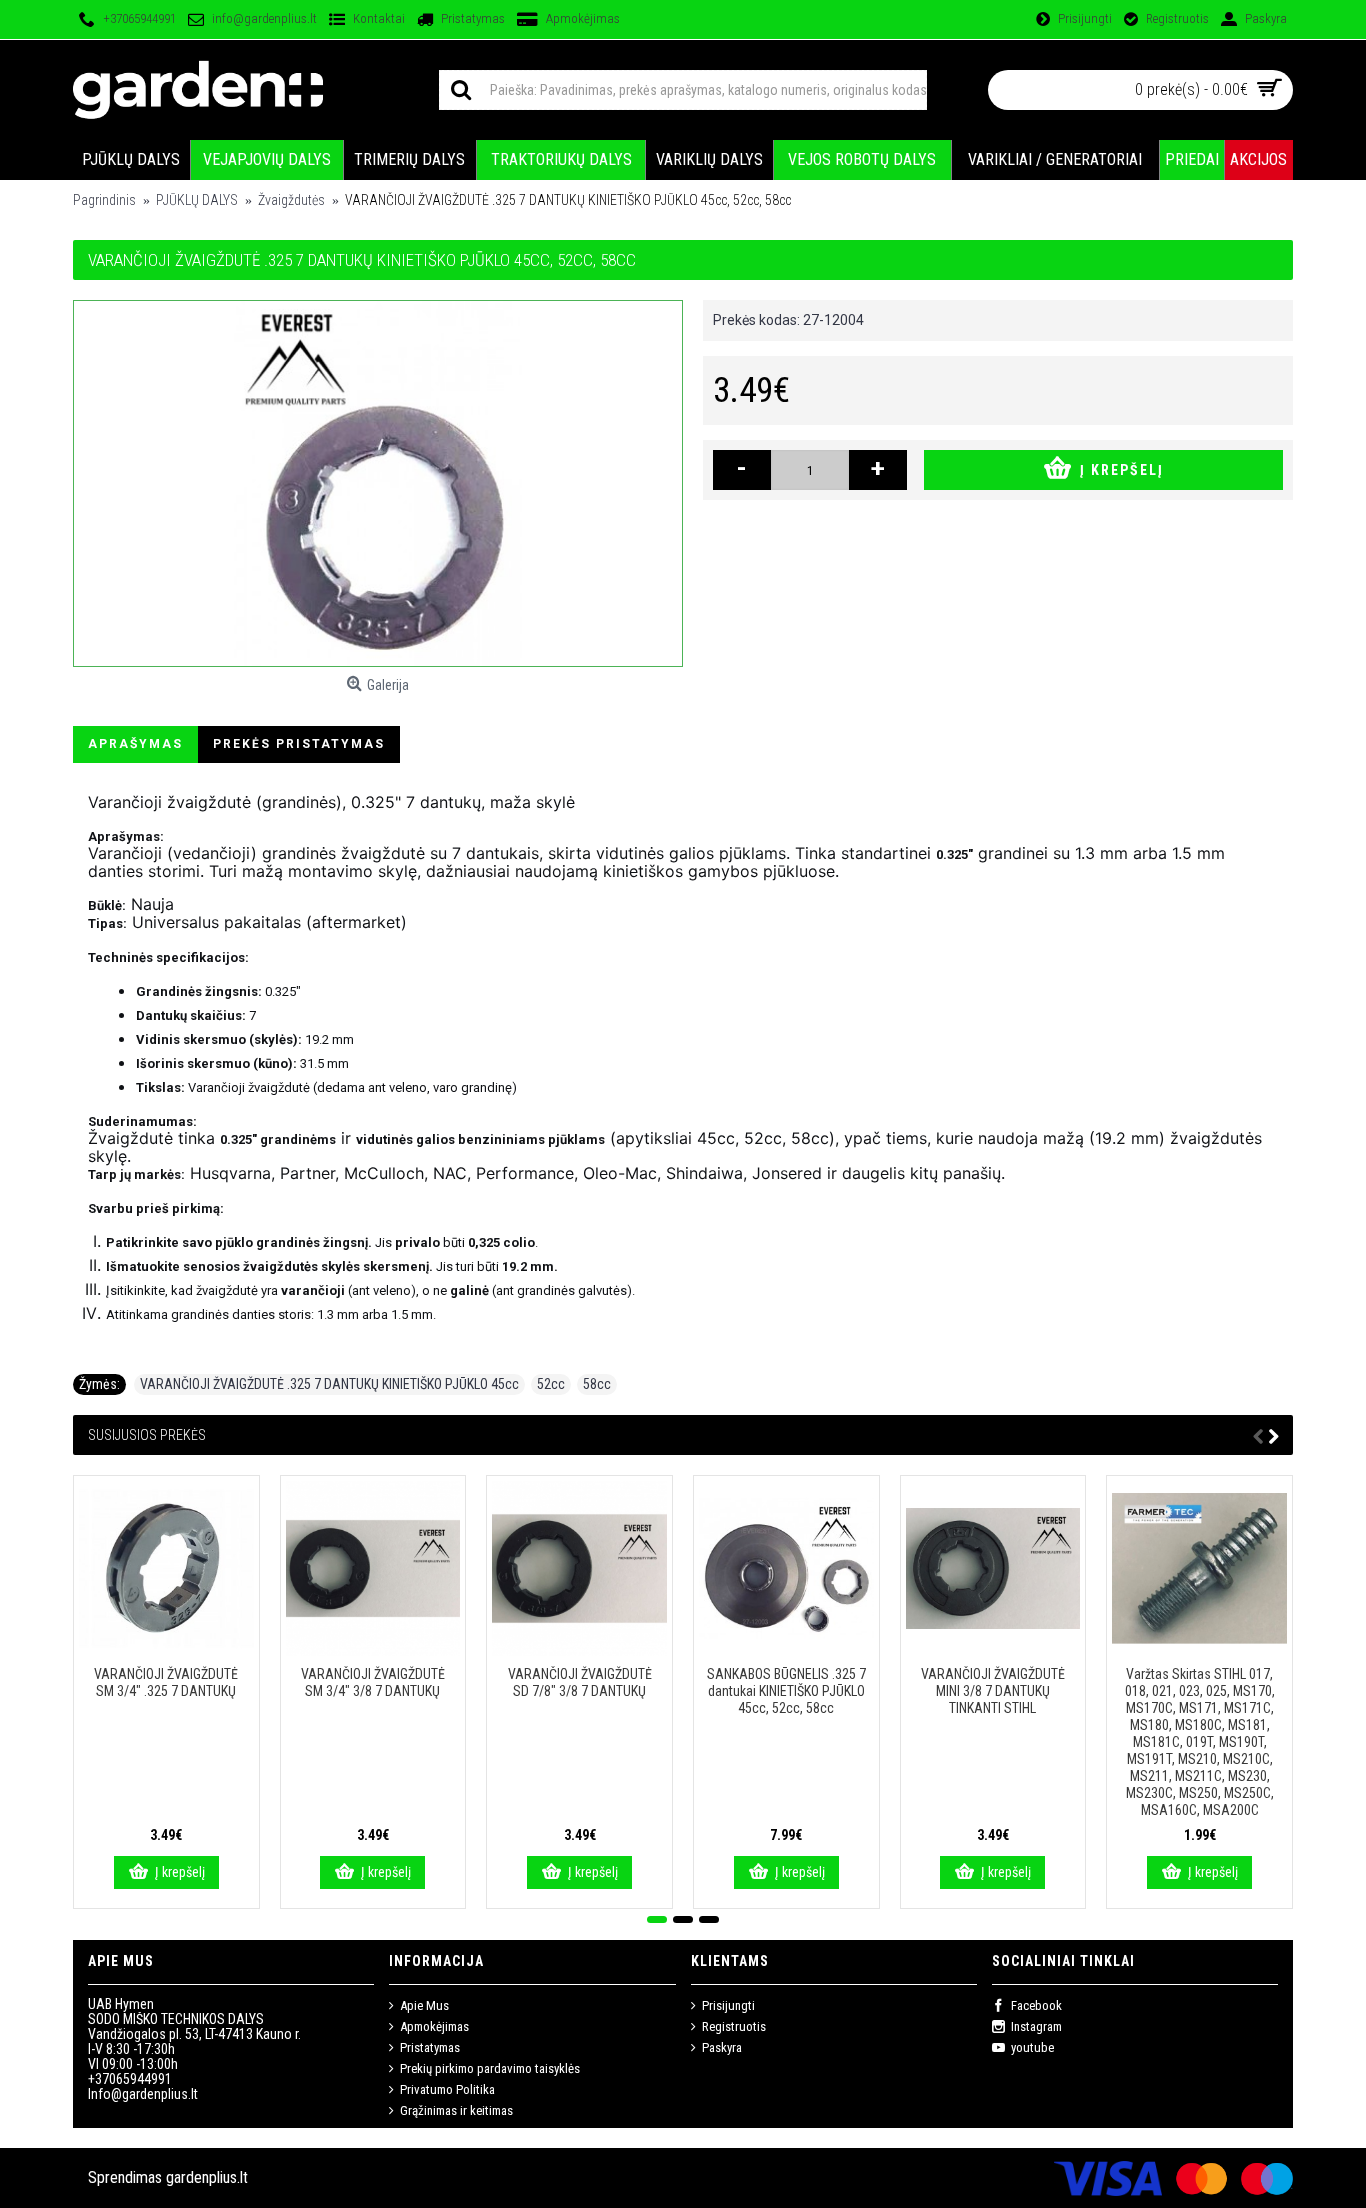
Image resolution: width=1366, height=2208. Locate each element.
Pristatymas (430, 2047)
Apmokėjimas (434, 2026)
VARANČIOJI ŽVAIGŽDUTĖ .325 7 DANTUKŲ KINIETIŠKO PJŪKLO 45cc (329, 1384)
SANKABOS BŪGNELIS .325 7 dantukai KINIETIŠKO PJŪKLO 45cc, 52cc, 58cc (786, 1691)
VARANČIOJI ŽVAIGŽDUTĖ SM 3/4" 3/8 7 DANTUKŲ (373, 1682)
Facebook (1036, 2005)
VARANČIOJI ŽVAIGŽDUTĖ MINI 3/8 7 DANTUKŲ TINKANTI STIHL (993, 1691)
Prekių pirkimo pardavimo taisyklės (490, 2068)
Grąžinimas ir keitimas (456, 2110)
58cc (597, 1384)
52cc (551, 1384)
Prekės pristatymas (299, 744)
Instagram (1036, 2026)
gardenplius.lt (207, 2177)
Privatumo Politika (447, 2089)
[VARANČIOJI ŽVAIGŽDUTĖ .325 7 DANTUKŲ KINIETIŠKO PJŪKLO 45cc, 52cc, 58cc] (378, 483)
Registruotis (734, 2026)
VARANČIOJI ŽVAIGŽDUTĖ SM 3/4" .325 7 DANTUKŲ (166, 1682)
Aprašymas (135, 744)
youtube (1032, 2047)
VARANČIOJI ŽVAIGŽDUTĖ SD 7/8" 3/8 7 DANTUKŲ (580, 1682)
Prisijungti (728, 2005)
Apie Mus (424, 2005)
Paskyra (722, 2047)
